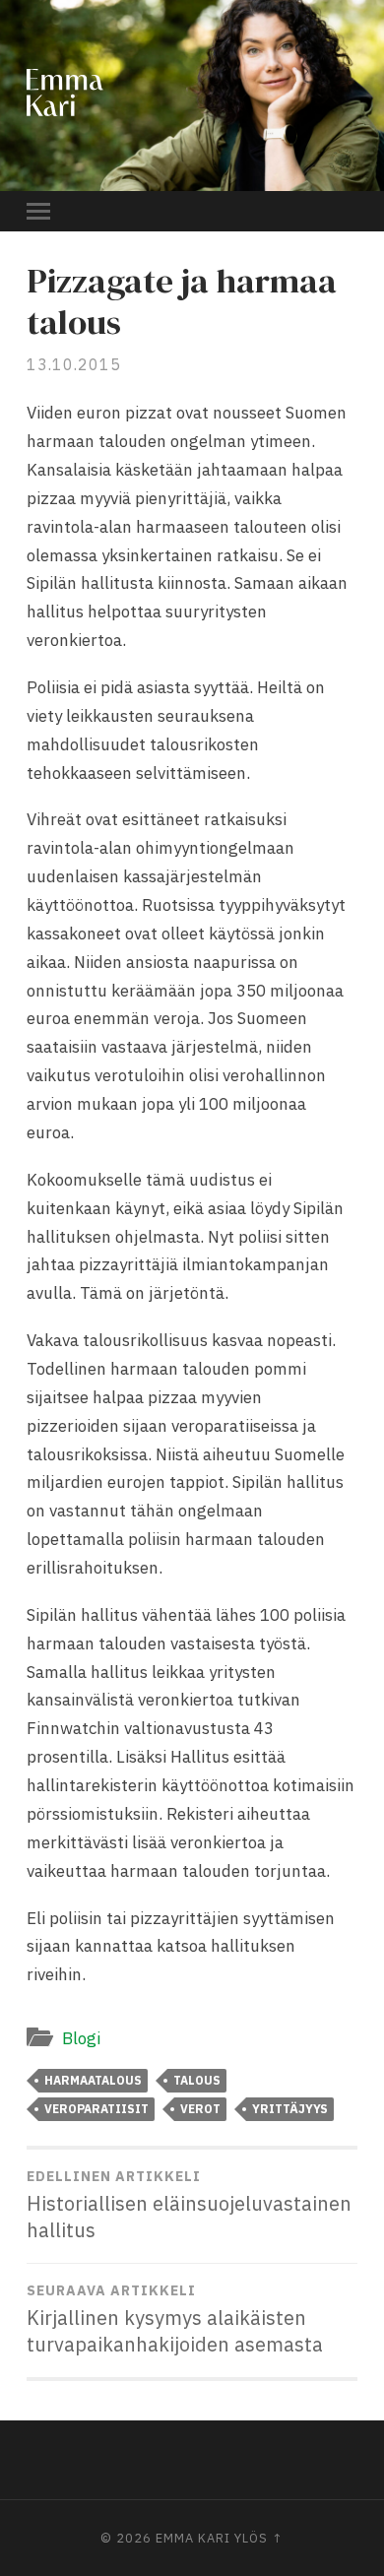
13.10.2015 (74, 364)
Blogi (81, 2038)
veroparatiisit (96, 2109)
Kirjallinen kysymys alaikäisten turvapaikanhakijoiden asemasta (175, 2319)
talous (197, 2080)
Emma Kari (193, 2538)
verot (200, 2109)
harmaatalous (93, 2080)
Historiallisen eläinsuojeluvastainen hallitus (189, 2205)
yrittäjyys (290, 2109)
